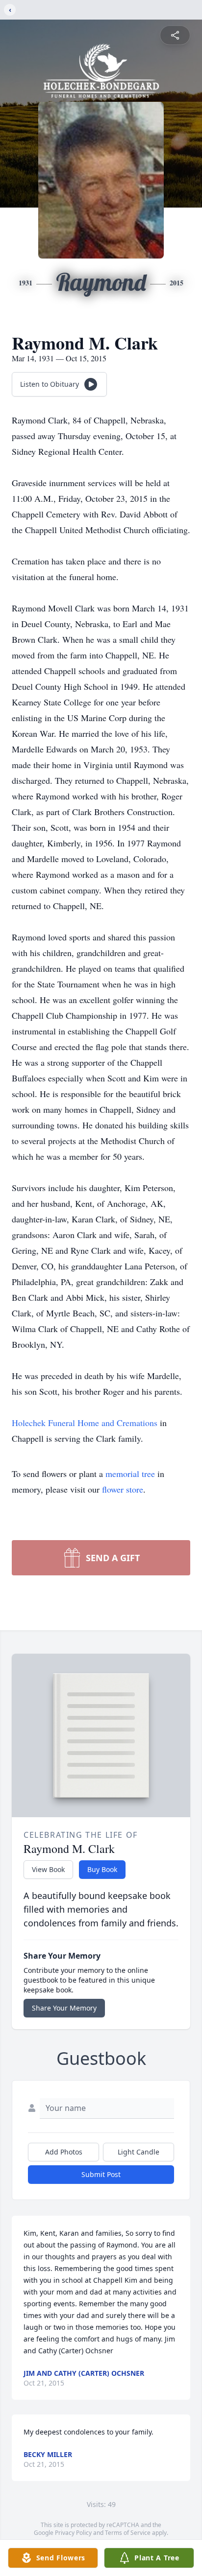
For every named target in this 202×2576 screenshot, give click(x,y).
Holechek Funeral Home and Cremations (86, 1423)
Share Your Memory (64, 2008)
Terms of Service (128, 2533)
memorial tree (130, 1474)
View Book (48, 1869)
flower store (123, 1489)
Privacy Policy (73, 2533)
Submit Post (101, 2174)
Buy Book (102, 1869)
